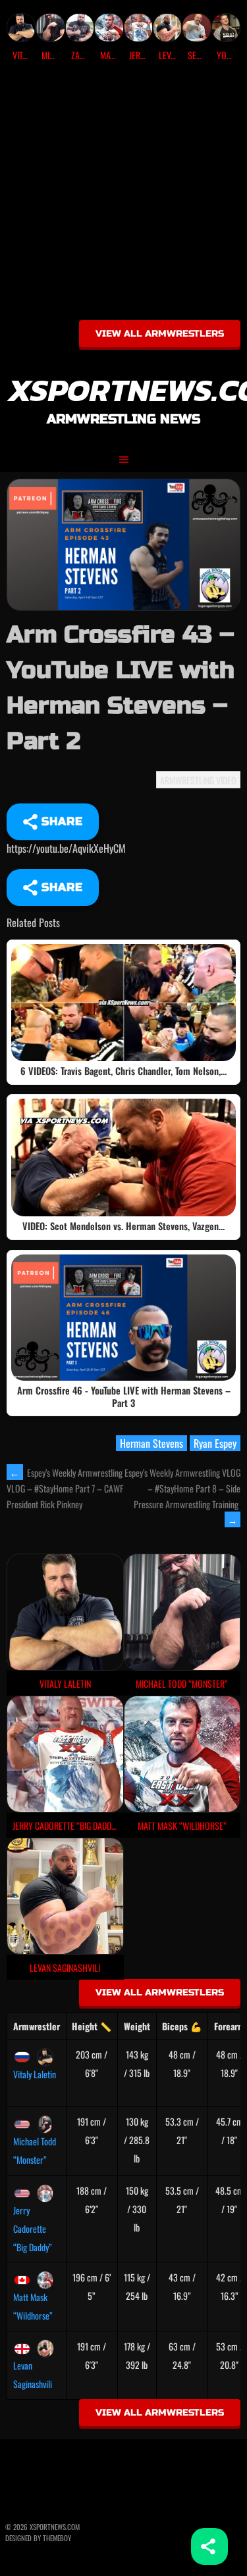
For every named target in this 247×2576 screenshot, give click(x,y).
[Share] (209, 2546)
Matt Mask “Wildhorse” (33, 2306)
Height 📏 (92, 2026)
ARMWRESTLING (187, 780)
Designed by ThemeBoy (38, 2538)
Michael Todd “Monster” (35, 2150)
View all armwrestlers (160, 334)
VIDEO (226, 780)
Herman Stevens (151, 1443)
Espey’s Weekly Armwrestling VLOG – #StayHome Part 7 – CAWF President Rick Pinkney (65, 1489)
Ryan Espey (215, 1443)
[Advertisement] (123, 196)
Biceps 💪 (182, 2026)
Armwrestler (37, 2026)
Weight (137, 2026)
